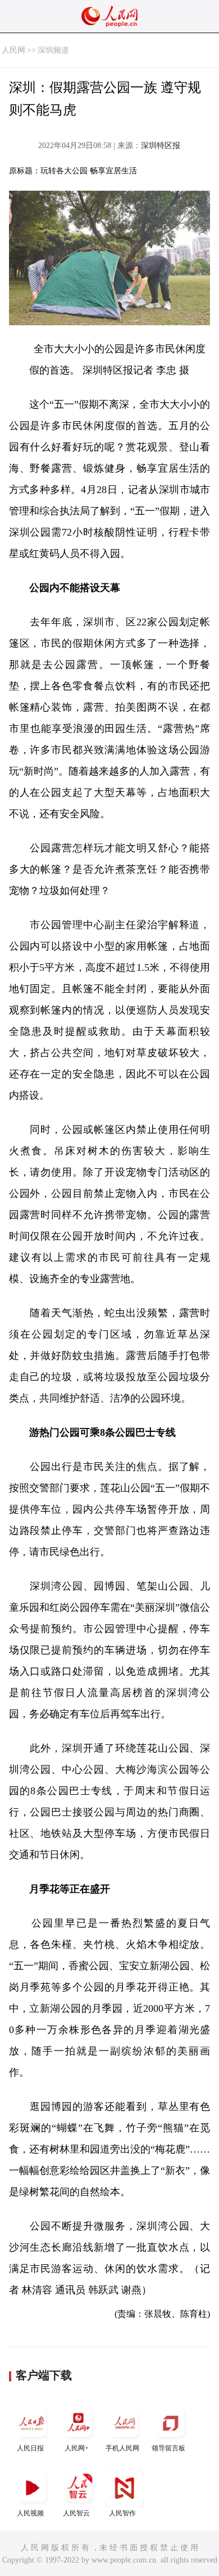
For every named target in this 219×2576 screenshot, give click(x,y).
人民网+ (77, 2448)
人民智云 (76, 2513)
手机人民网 (122, 2448)
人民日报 (30, 2448)
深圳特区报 (161, 146)
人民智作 (122, 2513)
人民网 (13, 50)
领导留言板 (168, 2448)
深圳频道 (53, 50)
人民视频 (30, 2513)
